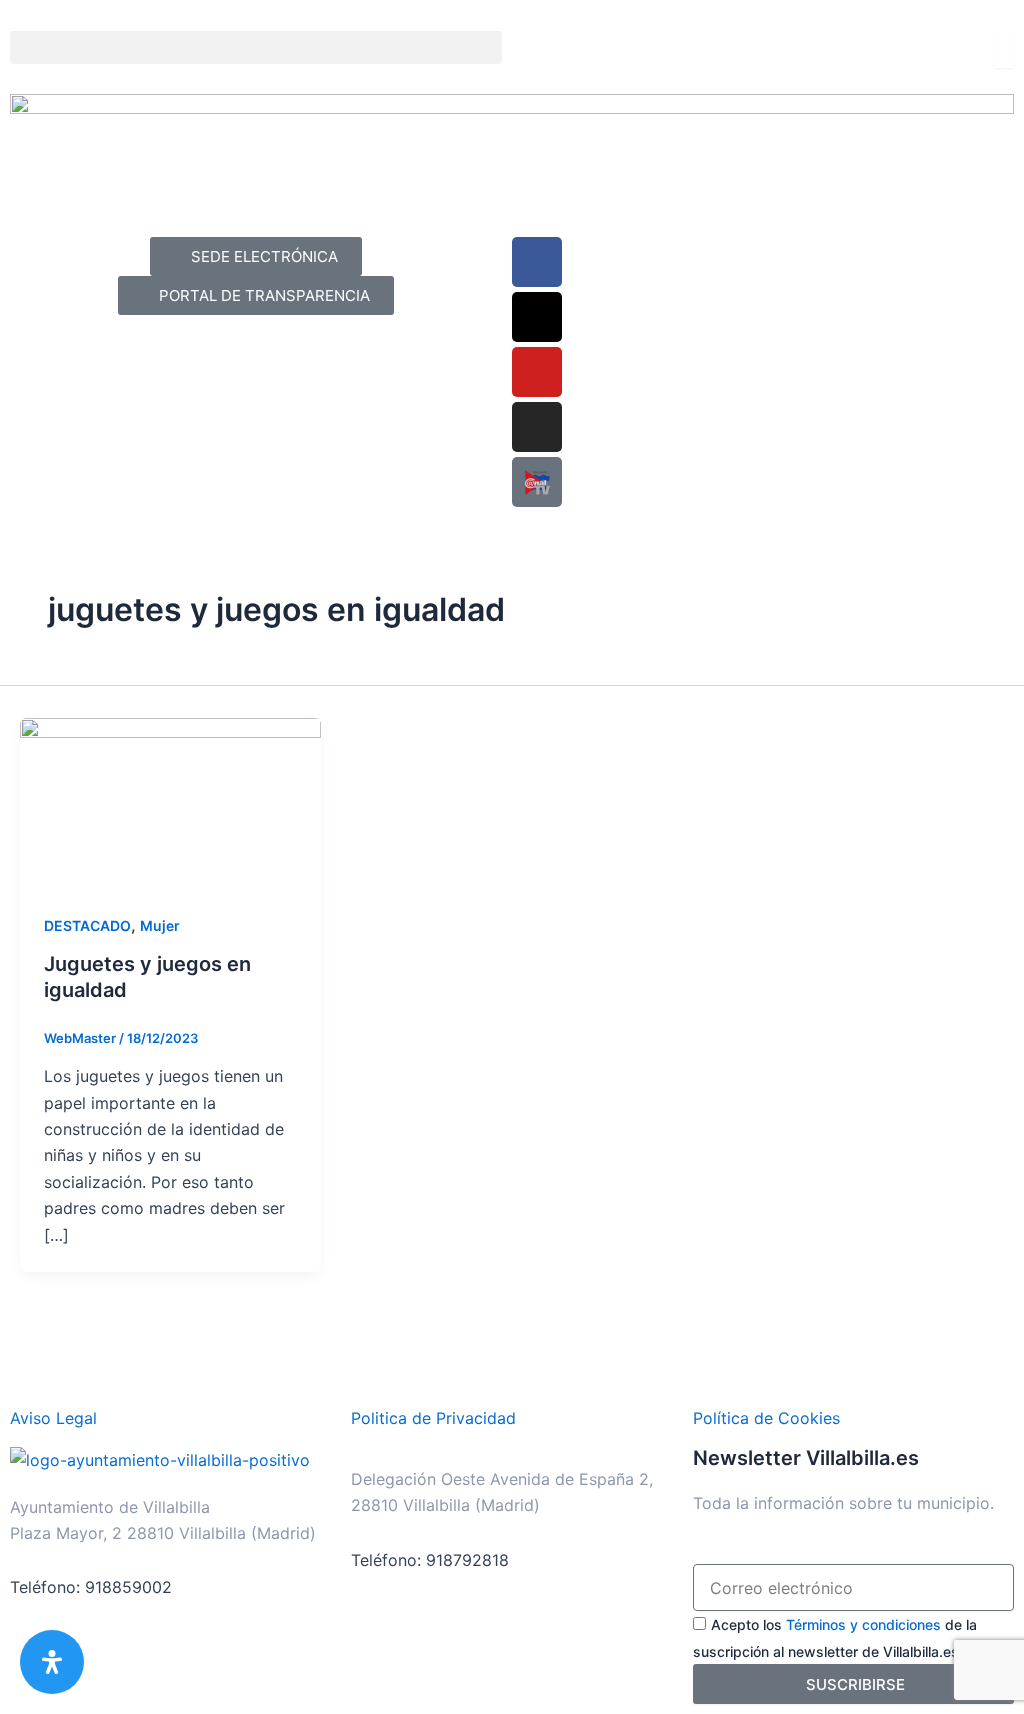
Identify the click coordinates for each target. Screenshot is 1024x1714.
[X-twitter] (537, 317)
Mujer (160, 925)
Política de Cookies (766, 1418)
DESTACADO (87, 925)
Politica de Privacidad (433, 1418)
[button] (256, 47)
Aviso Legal (53, 1418)
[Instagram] (537, 427)
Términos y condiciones (863, 1624)
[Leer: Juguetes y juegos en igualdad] (170, 801)
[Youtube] (537, 372)
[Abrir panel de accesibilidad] (52, 1662)
